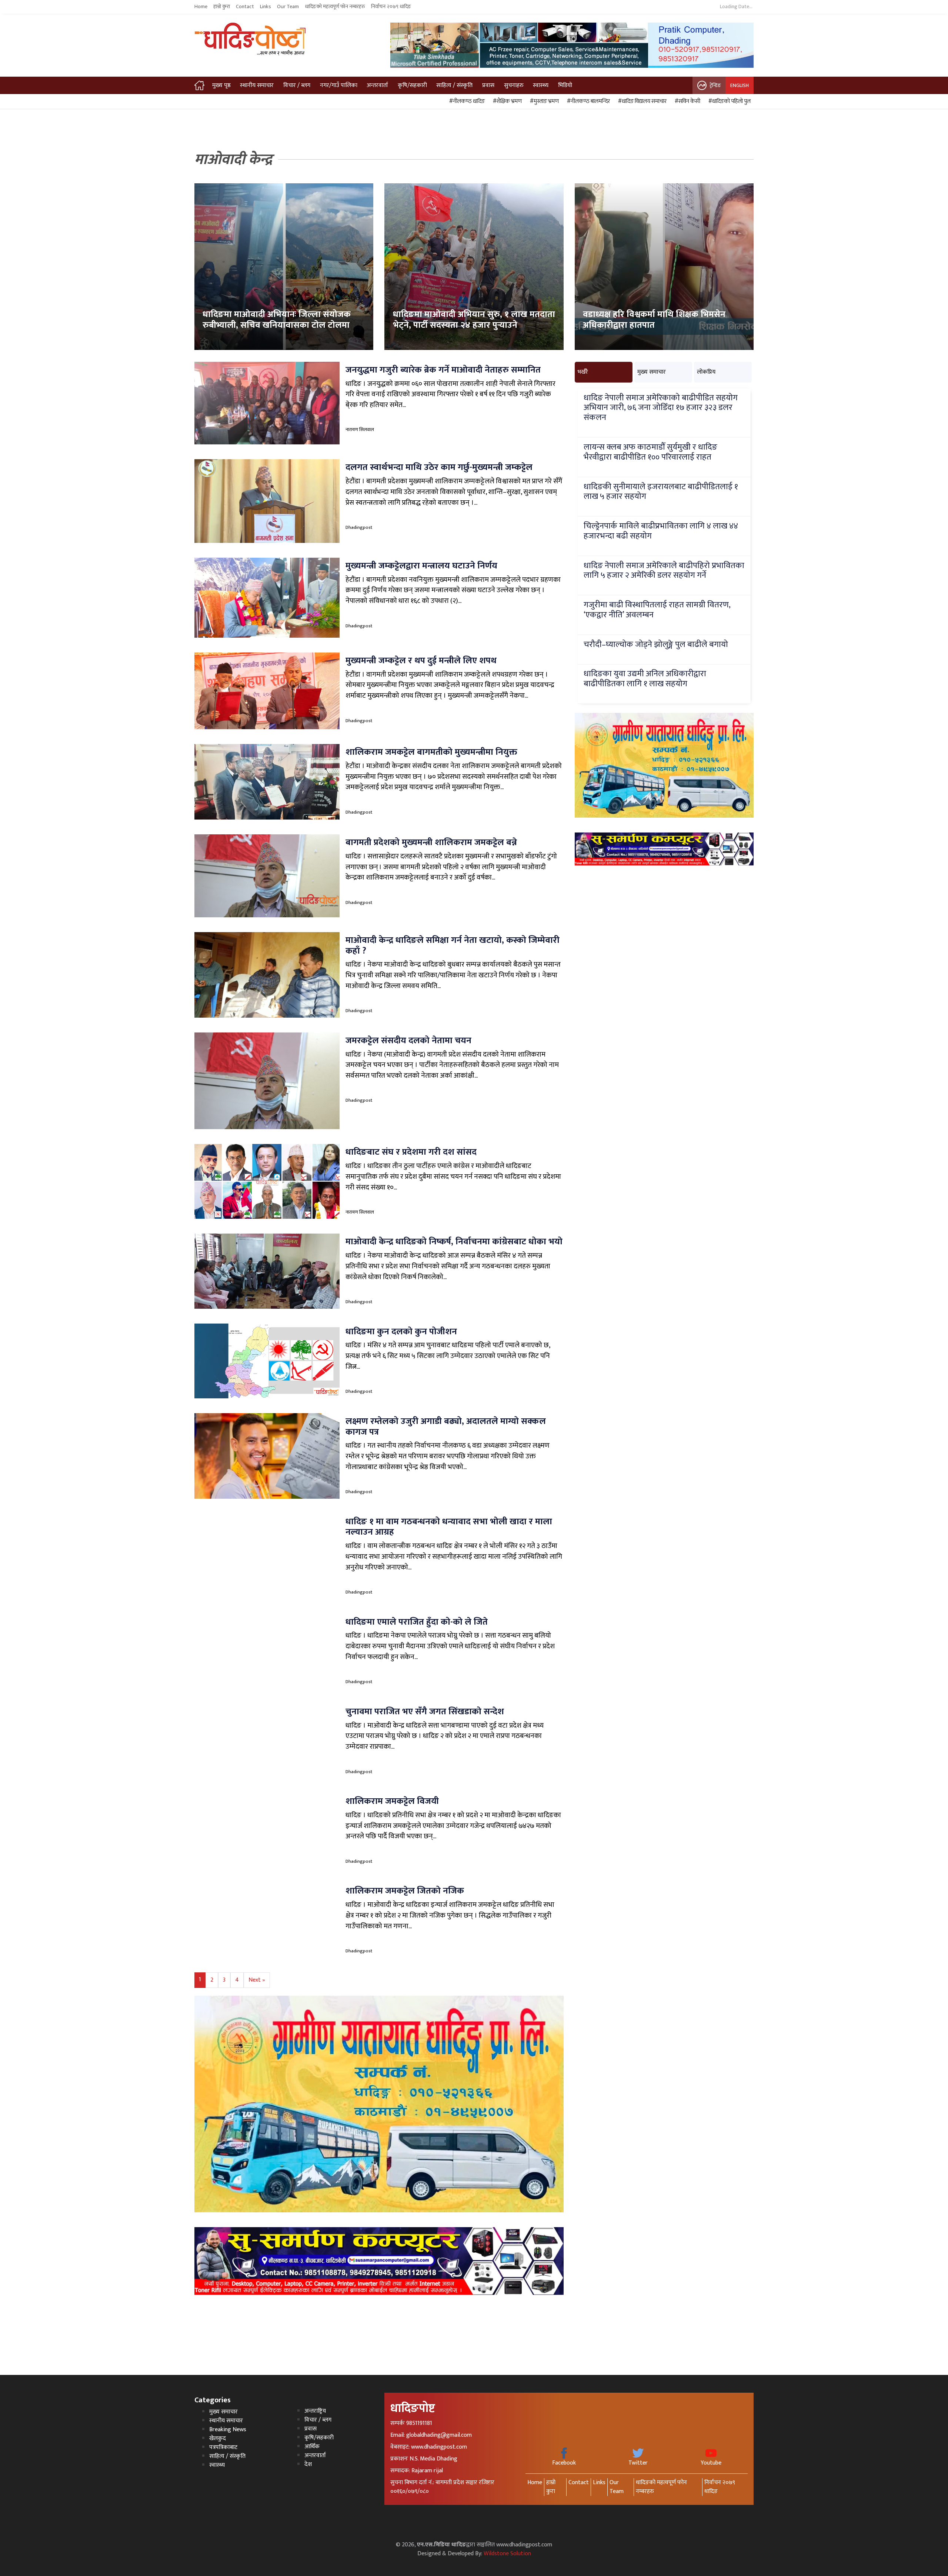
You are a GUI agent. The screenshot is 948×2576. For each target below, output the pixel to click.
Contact (245, 7)
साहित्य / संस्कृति (454, 85)
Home (201, 7)
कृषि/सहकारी (412, 85)
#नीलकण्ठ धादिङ (466, 101)
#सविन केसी (686, 101)
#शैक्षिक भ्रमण (506, 101)
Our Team (288, 7)
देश (308, 2464)
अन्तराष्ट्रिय (315, 2411)
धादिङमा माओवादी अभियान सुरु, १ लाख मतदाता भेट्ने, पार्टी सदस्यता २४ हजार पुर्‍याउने (474, 320)
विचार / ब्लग (297, 85)
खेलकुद (218, 2438)
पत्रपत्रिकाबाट (223, 2447)
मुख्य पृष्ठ (221, 85)
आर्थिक (312, 2447)
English (740, 85)
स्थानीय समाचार (257, 85)
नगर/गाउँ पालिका (339, 85)
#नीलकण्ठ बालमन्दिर (587, 101)
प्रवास (488, 85)
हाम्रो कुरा (222, 7)
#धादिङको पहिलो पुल (728, 101)
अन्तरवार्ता (377, 85)
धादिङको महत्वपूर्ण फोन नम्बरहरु (335, 7)
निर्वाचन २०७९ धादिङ (391, 7)
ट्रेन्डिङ (715, 85)
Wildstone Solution (507, 2554)
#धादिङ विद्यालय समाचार (641, 101)
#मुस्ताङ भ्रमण (543, 101)
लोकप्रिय (706, 372)
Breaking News (228, 2430)
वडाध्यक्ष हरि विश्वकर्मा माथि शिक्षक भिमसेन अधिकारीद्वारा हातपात (654, 320)
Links (266, 7)
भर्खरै (583, 372)
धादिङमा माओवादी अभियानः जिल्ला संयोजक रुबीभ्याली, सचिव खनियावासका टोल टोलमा (277, 320)
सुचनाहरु (514, 85)
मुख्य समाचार (652, 372)
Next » (257, 1980)
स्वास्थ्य (541, 85)
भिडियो (565, 85)
